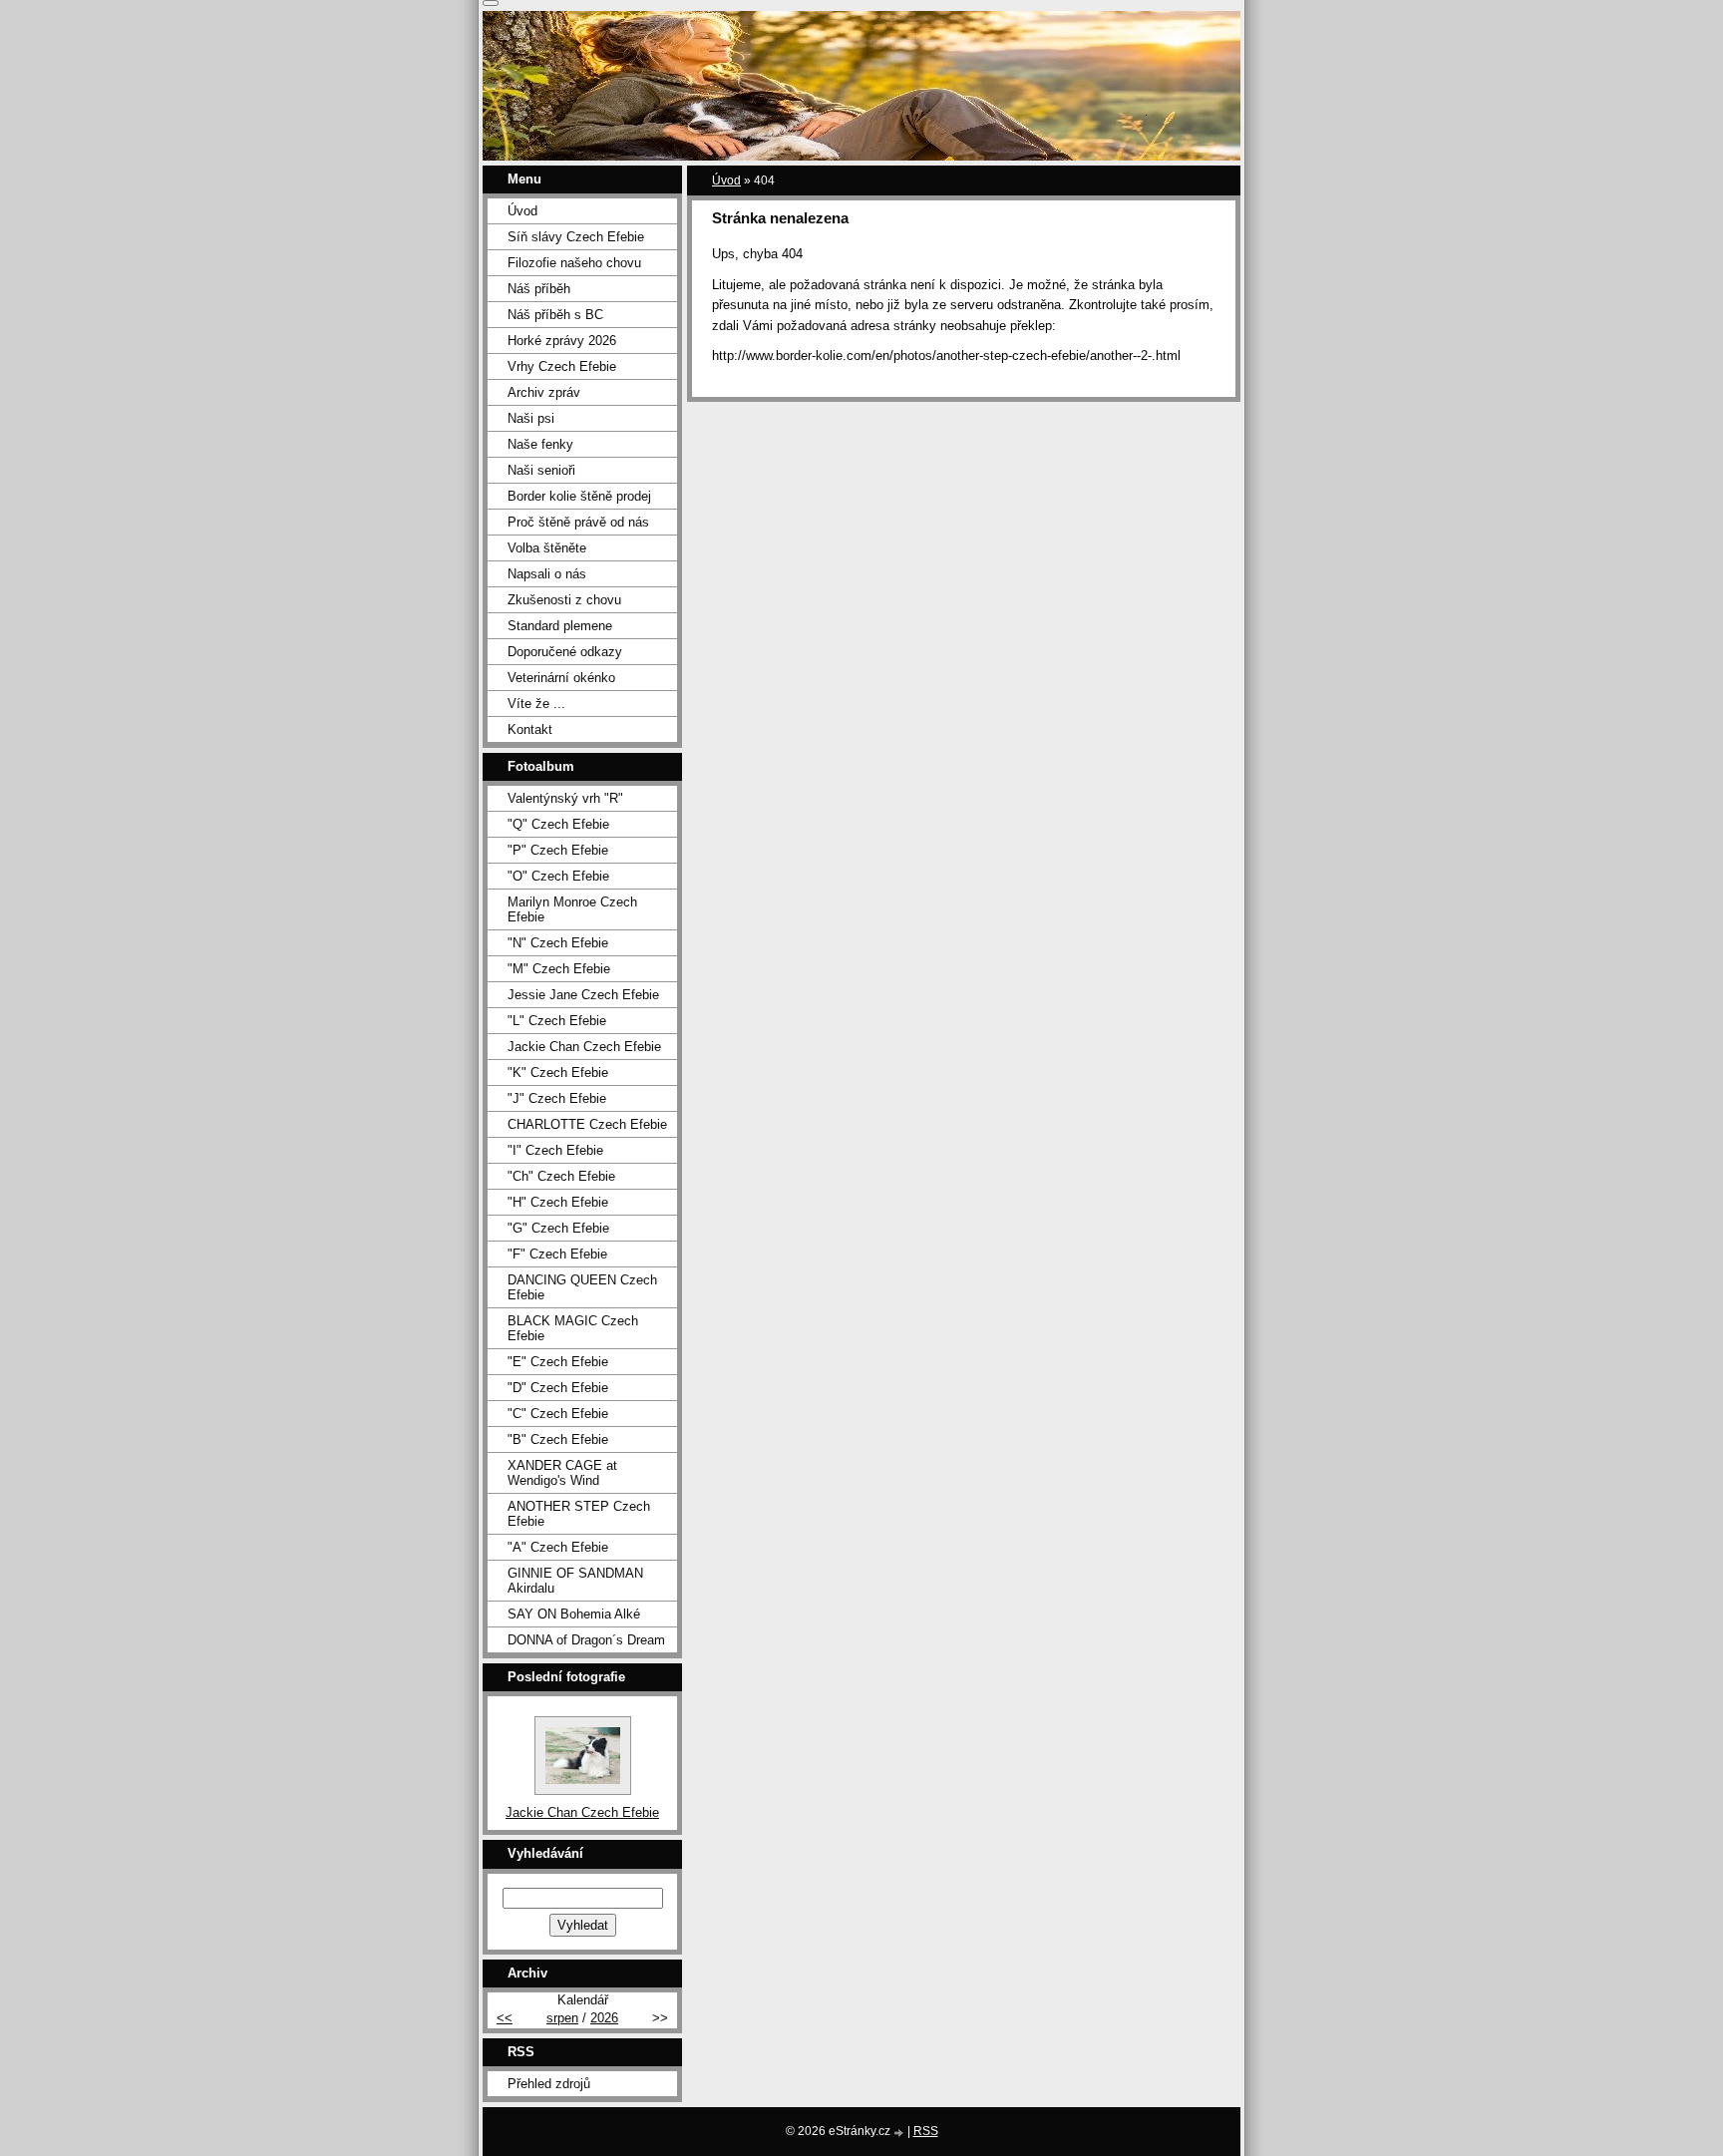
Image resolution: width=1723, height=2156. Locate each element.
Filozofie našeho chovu (574, 263)
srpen (562, 2018)
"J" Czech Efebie (557, 1098)
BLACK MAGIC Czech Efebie (573, 1328)
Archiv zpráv (544, 392)
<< (505, 2018)
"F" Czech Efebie (557, 1254)
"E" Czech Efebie (558, 1362)
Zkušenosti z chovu (564, 600)
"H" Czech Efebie (558, 1202)
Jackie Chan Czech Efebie (584, 1047)
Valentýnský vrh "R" (565, 798)
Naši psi (531, 418)
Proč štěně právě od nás (578, 522)
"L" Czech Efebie (557, 1021)
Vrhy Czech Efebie (562, 366)
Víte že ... (536, 704)
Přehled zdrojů (549, 2084)
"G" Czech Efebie (558, 1228)
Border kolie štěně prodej (579, 496)
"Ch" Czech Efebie (561, 1176)
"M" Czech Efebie (559, 969)
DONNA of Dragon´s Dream (586, 1640)
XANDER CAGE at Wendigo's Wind (562, 1473)
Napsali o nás (547, 574)
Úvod (726, 180)
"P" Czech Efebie (558, 850)
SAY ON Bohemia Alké (574, 1614)
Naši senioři (541, 470)
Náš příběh (539, 289)
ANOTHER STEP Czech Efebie (579, 1514)
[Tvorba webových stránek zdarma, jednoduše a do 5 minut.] (900, 2133)
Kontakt (530, 729)
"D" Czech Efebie (558, 1388)
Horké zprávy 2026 (562, 341)
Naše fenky (540, 444)
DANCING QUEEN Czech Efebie (582, 1287)
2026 (604, 2018)
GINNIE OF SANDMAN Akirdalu (575, 1581)
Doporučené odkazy (565, 652)
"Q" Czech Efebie (558, 824)
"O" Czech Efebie (558, 876)
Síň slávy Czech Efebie (576, 237)
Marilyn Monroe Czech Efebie (572, 909)
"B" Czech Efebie (558, 1439)
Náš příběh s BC (555, 315)
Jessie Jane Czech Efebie (583, 995)
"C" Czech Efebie (558, 1414)
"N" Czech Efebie (558, 943)
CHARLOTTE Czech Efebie (587, 1124)
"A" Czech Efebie (558, 1547)
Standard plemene (560, 626)
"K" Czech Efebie (558, 1073)
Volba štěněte (547, 548)
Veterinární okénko (561, 678)
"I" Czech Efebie (555, 1150)
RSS (926, 2131)
